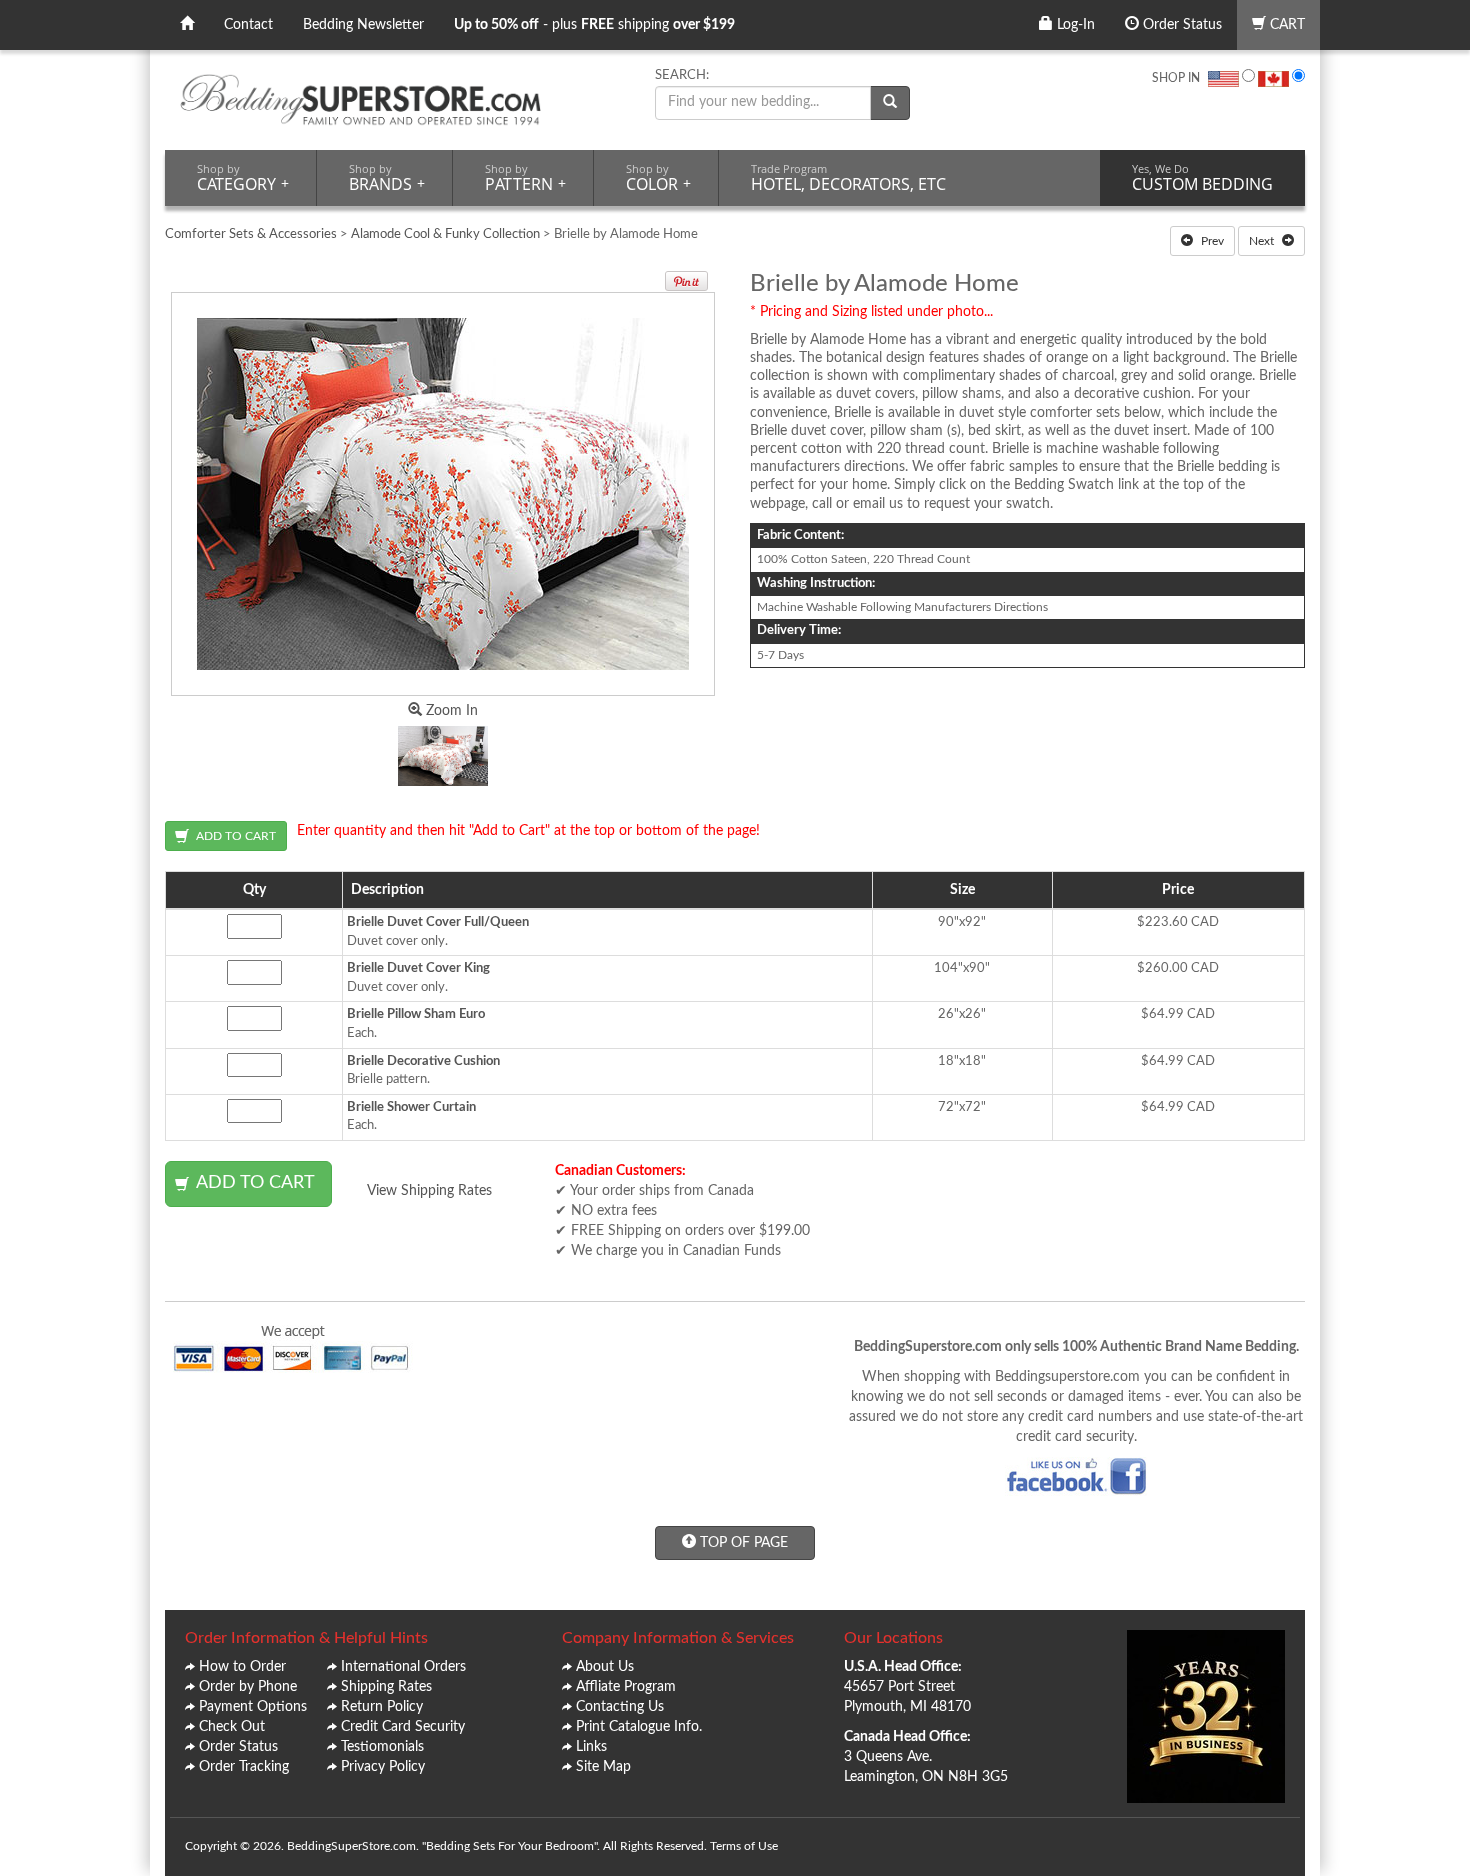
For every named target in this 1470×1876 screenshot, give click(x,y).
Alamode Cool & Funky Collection (447, 234)
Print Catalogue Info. (639, 1727)
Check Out (232, 1727)
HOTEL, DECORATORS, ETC (848, 178)
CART (1285, 25)
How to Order (242, 1667)
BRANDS (387, 178)
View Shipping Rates (429, 1191)
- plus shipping (594, 25)
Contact (248, 25)
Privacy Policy (383, 1767)
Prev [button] (1211, 241)
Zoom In (450, 711)
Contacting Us (620, 1707)
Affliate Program (626, 1687)
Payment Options (253, 1707)
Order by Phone (248, 1687)
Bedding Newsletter (363, 25)
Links (591, 1747)
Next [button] (1263, 241)
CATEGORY (243, 178)
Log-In (1074, 25)
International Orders (403, 1667)
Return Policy (382, 1707)
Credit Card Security (403, 1727)
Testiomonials (382, 1747)
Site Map (603, 1767)
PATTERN (525, 178)
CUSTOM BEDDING (1202, 178)
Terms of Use (744, 1846)
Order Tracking (244, 1767)
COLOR (658, 178)
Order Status (1180, 25)
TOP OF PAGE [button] (742, 1543)
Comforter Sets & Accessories (251, 234)
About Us (605, 1667)
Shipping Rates (386, 1687)
